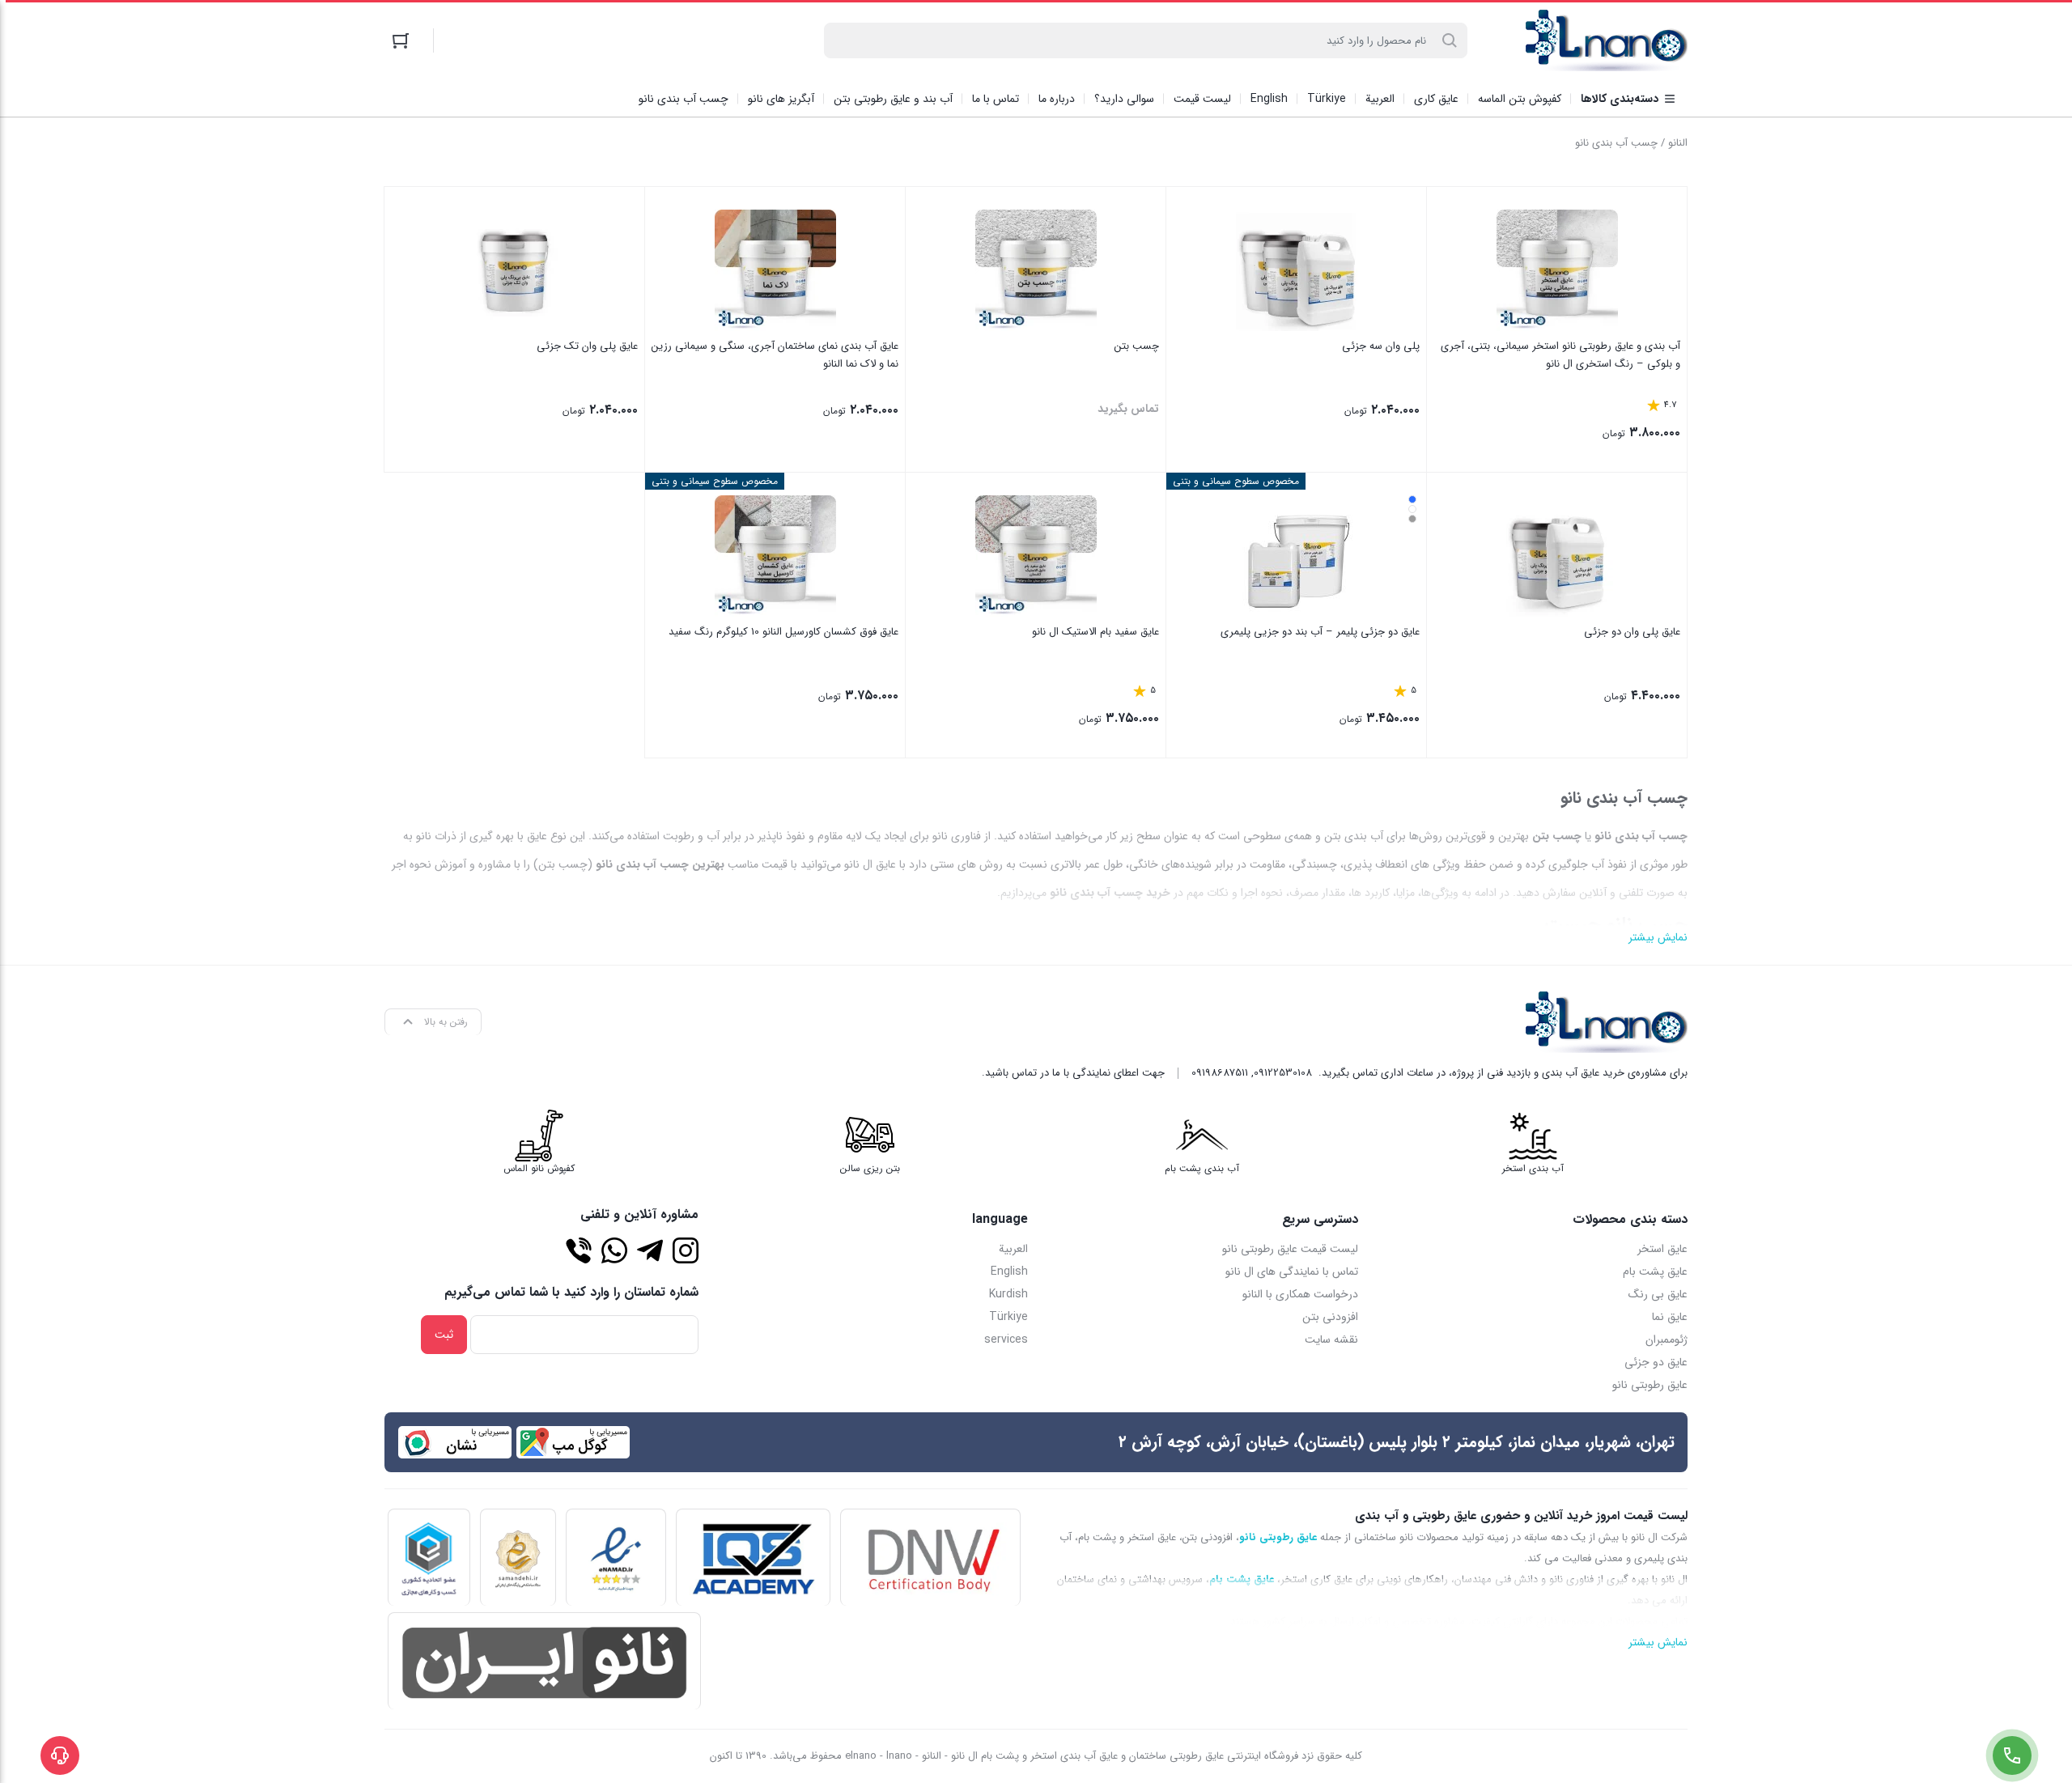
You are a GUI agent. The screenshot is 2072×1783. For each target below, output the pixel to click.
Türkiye (1008, 1317)
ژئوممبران (1667, 1339)
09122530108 (1283, 1073)
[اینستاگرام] (686, 1250)
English (1009, 1271)
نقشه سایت (1331, 1339)
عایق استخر (1662, 1249)
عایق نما (1670, 1317)
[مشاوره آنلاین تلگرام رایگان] (650, 1250)
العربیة (1013, 1249)
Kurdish (1008, 1294)
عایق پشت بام (1655, 1271)
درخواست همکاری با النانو (1300, 1294)
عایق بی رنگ (1658, 1294)
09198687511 (1220, 1073)
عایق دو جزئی (1656, 1362)
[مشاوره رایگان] (579, 1250)
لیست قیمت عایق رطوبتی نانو (1290, 1249)
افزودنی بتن (1330, 1317)
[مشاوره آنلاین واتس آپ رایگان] (614, 1250)
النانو (1678, 143)
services (1006, 1339)
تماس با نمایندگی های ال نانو (1292, 1271)
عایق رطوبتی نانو (1650, 1385)
